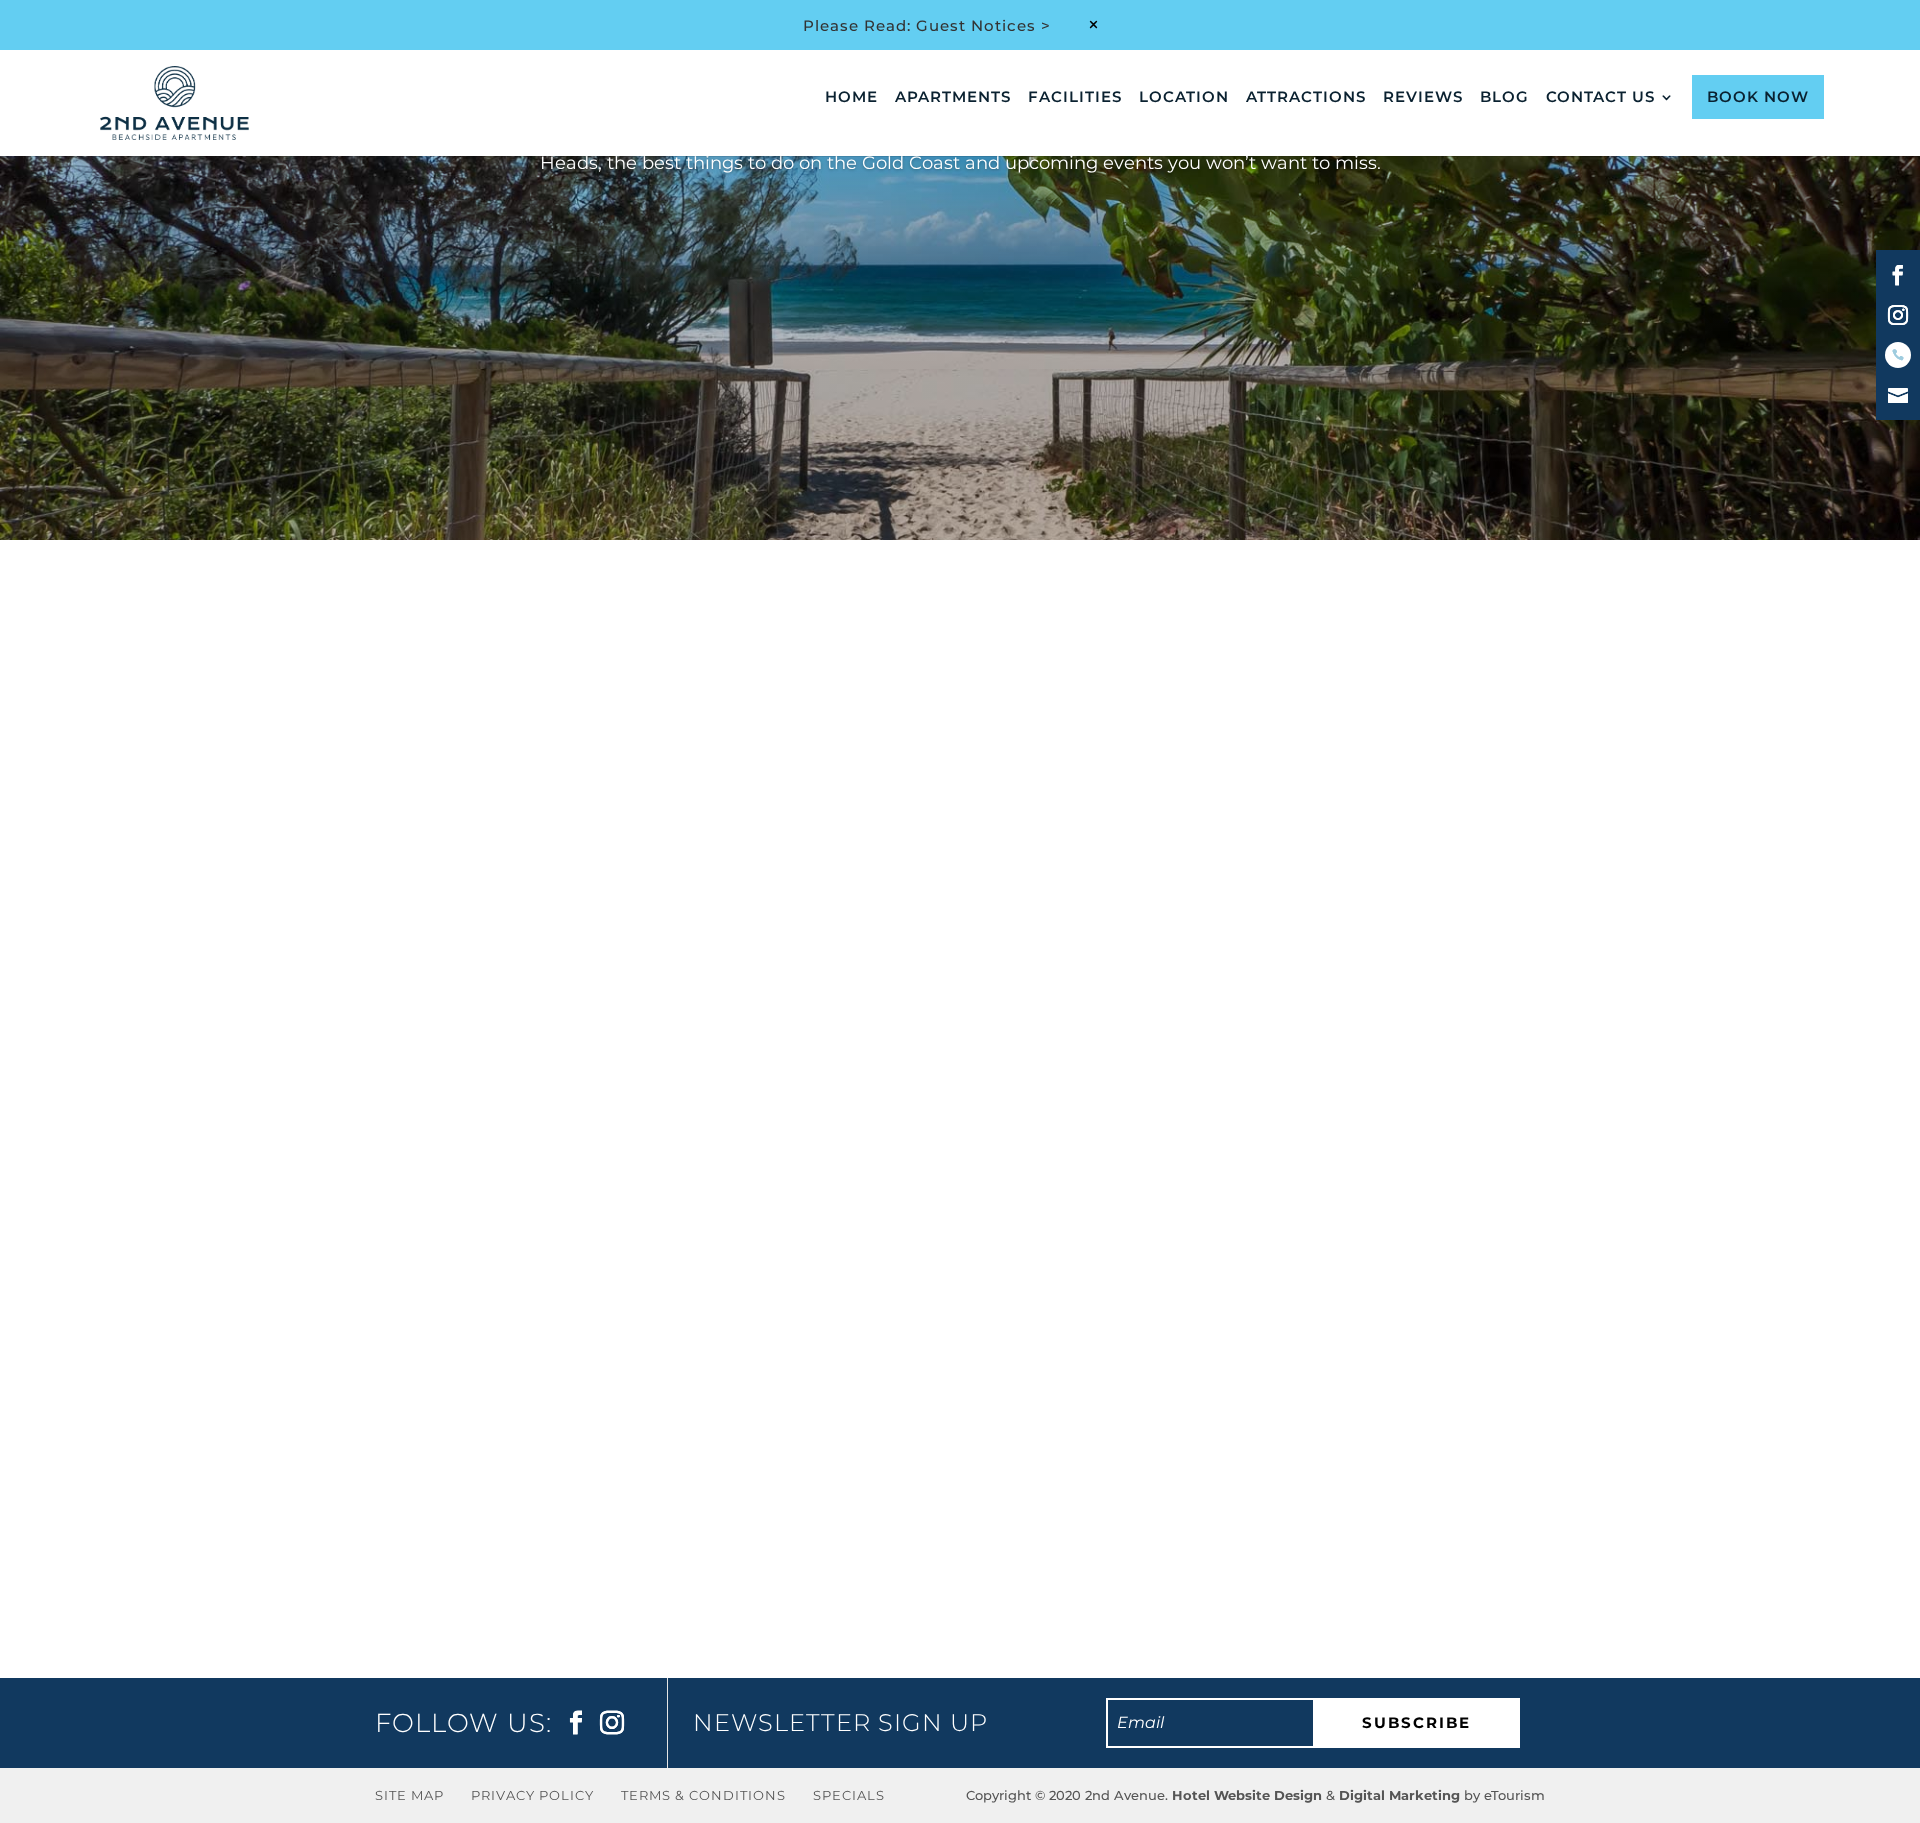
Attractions (1306, 98)
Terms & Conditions (703, 1795)
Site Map (409, 1795)
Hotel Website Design (1247, 1795)
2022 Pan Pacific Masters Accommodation (630, 1403)
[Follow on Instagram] (1898, 315)
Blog (1504, 98)
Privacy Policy (532, 1795)
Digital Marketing (1399, 1795)
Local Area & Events (565, 1441)
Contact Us (1600, 98)
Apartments (953, 98)
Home (851, 98)
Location (1184, 98)
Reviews (1423, 98)
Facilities (1075, 98)
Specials (849, 1795)
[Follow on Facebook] (1898, 275)
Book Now (1758, 96)
